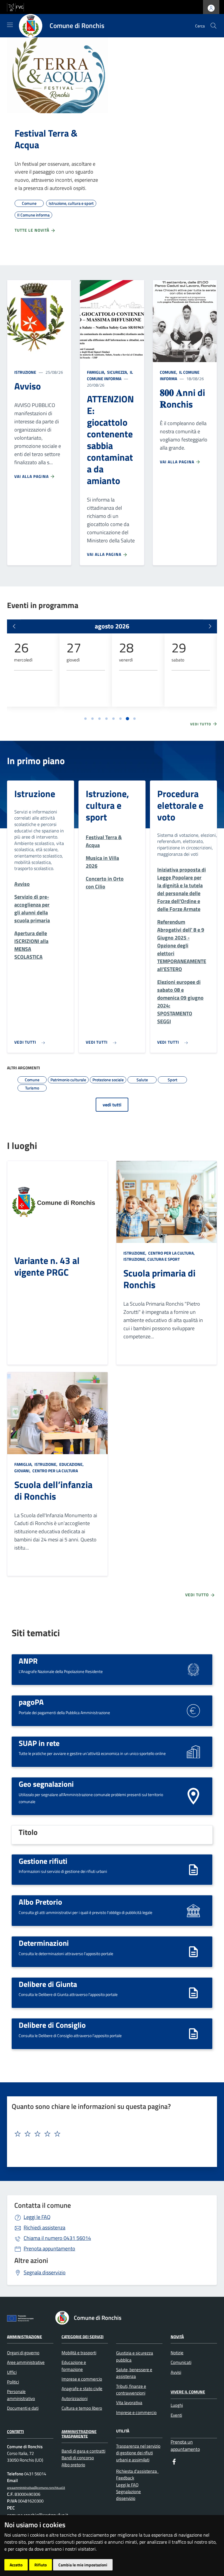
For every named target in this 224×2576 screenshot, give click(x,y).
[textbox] (110, 2134)
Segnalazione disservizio (128, 2495)
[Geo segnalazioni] (193, 1796)
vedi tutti (112, 1105)
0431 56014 (57, 2238)
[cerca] (213, 26)
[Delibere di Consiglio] (193, 2033)
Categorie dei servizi (83, 2336)
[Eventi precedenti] (14, 626)
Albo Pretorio (40, 1902)
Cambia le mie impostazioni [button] (83, 2565)
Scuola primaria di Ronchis (159, 1279)
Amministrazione (24, 2336)
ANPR (28, 1661)
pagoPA (31, 1702)
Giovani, (23, 1471)
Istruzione (25, 372)
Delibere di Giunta (48, 1984)
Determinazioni (44, 1943)
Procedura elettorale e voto (180, 805)
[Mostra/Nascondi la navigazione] (10, 25)
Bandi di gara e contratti (83, 2451)
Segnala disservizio (45, 2272)
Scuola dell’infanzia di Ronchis (53, 1490)
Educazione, (71, 1464)
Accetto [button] (16, 2565)
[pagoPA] (193, 1710)
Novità (177, 2336)
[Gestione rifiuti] (193, 1869)
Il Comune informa (110, 375)
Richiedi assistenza (44, 2227)
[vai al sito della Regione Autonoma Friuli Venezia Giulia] (15, 7)
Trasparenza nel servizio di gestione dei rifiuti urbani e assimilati (138, 2453)
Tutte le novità (33, 230)
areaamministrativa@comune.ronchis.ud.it (36, 2487)
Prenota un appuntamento (185, 2445)
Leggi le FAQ (37, 2217)
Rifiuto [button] (41, 2565)
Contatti (15, 2431)
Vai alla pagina (32, 476)
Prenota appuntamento (49, 2248)
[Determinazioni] (193, 1951)
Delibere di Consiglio (52, 2025)
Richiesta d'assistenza (137, 2471)
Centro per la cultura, (171, 1253)
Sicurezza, (118, 372)
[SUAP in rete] (193, 1751)
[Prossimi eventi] (210, 626)
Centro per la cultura (55, 1471)
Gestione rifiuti (43, 1861)
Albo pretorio (73, 2465)
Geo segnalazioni (46, 1784)
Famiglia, (97, 372)
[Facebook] (174, 2461)
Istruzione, (135, 1253)
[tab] (85, 719)
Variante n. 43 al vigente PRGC (47, 1266)
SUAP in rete (39, 1743)
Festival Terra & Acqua (46, 139)
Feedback (125, 2478)
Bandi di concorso (78, 2458)
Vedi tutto (201, 724)
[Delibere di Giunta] (193, 1992)
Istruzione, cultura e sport (107, 805)
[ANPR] (193, 1669)
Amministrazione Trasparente (79, 2434)
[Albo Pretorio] (193, 1910)
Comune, (169, 372)
